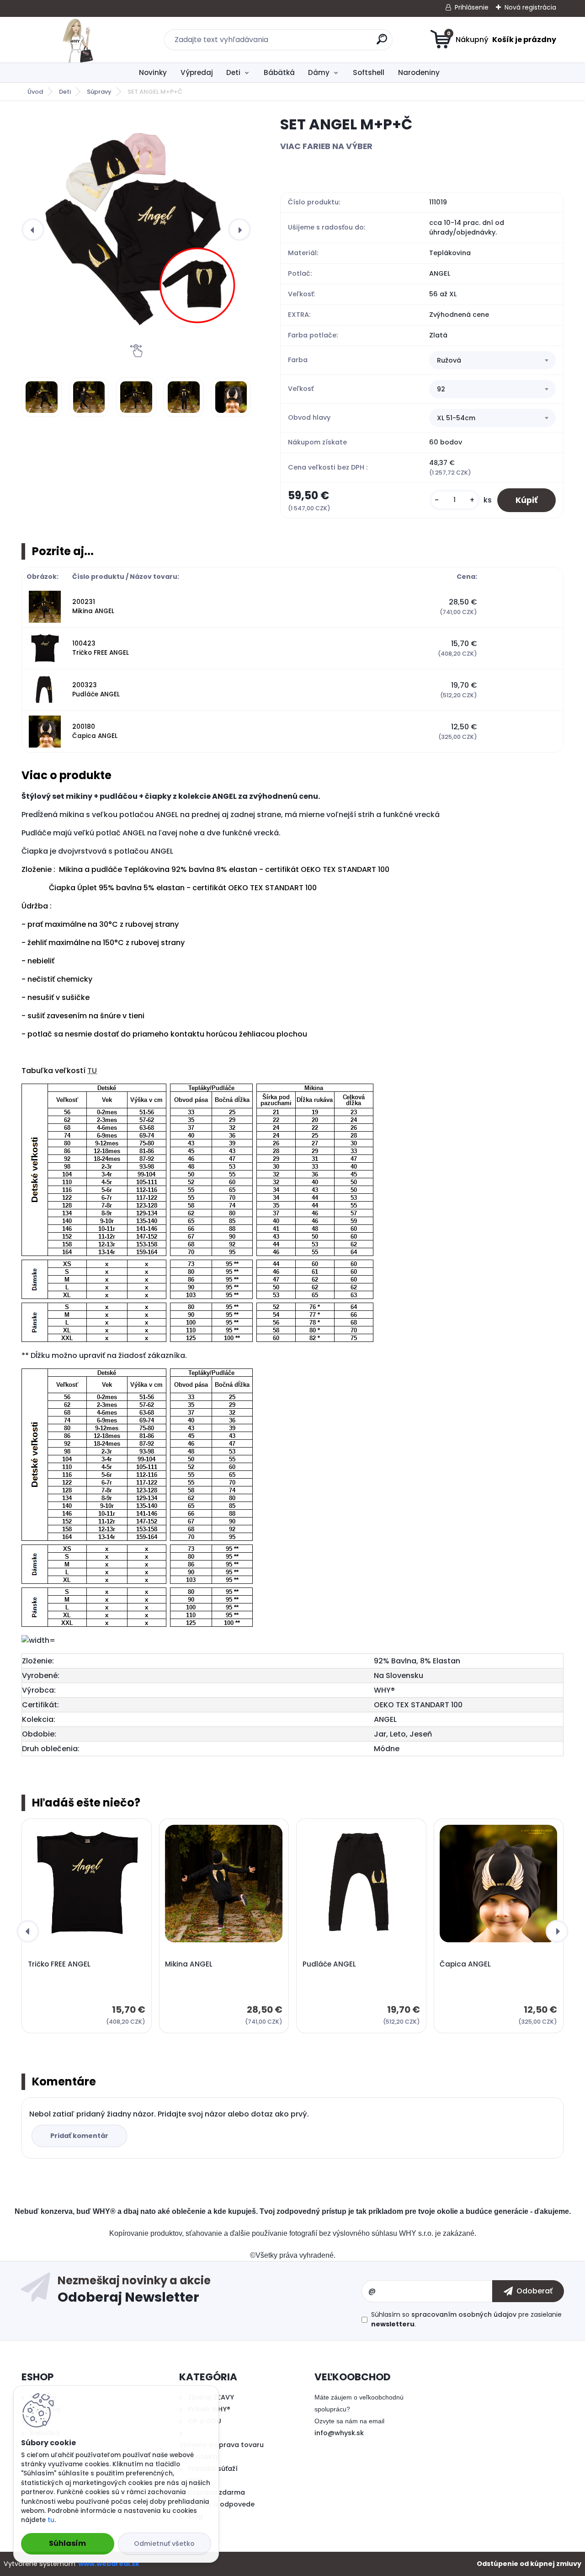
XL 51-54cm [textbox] (456, 418)
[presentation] (33, 230)
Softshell (369, 72)
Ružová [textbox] (449, 360)
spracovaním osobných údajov (464, 2314)
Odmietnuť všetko (164, 2544)
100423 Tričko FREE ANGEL (101, 648)
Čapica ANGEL (465, 1964)
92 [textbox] (441, 389)
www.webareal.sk (109, 2564)
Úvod (35, 92)
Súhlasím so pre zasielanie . (466, 2319)
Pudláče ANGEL (329, 1964)
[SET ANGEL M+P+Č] (136, 230)
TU (92, 1071)
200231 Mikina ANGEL (93, 607)
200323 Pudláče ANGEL (96, 690)
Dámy (319, 72)
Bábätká (279, 72)
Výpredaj (197, 72)
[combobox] (492, 360)
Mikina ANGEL (189, 1964)
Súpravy (99, 92)
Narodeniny (419, 72)
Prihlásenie (472, 7)
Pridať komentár (79, 2136)
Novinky (153, 72)
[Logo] (77, 40)
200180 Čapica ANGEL (95, 731)
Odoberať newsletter (209, 2291)
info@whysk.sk (339, 2433)
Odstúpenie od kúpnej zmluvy (529, 2564)
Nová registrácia (530, 7)
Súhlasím (67, 2543)
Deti (233, 72)
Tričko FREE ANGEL (59, 1964)
